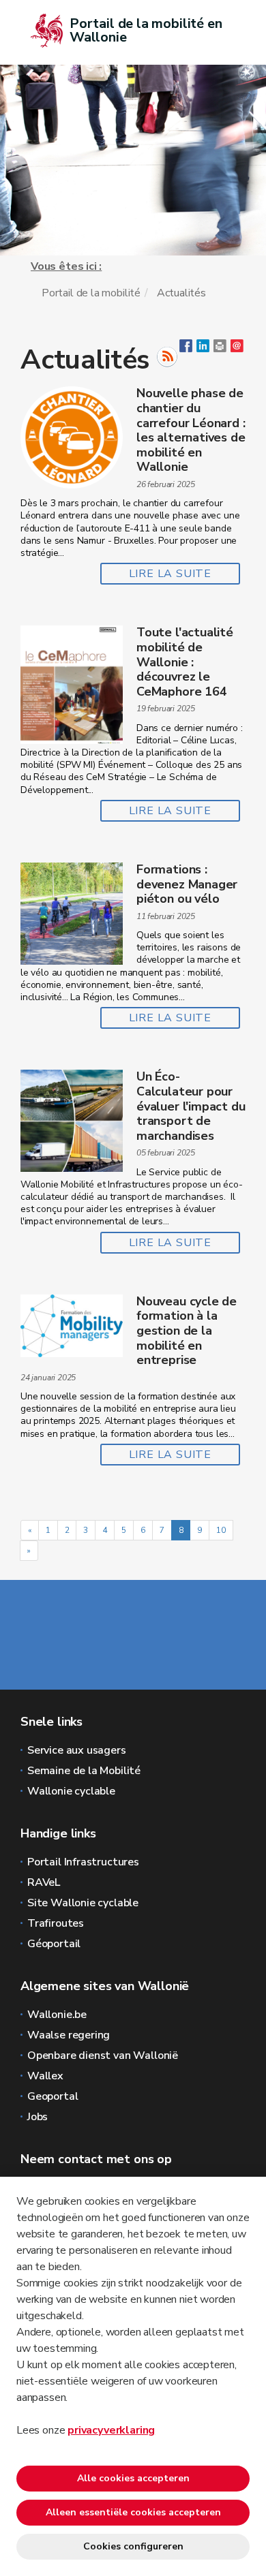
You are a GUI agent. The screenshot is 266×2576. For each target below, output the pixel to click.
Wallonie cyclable (71, 1791)
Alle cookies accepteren (133, 2478)
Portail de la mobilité (91, 293)
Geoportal (53, 2096)
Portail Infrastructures (83, 1862)
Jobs (38, 2117)
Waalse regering (69, 2035)
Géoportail (54, 1944)
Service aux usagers (77, 1750)
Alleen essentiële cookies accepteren (133, 2512)
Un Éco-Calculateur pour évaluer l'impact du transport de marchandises (191, 1106)
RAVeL (44, 1882)
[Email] (237, 349)
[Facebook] (186, 349)
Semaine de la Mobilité (84, 1771)
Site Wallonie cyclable (83, 1903)
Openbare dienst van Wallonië (103, 2055)
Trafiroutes (56, 1923)
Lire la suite (170, 574)
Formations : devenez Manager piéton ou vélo (187, 884)
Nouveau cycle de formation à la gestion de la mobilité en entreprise (187, 1331)
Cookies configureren (133, 2546)
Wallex (45, 2076)
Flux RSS (167, 357)
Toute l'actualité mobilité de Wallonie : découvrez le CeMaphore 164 (185, 662)
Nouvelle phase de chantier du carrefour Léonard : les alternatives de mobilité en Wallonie (191, 430)
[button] (220, 349)
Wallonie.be (57, 2015)
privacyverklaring (111, 2430)
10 (221, 1530)
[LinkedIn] (203, 349)
